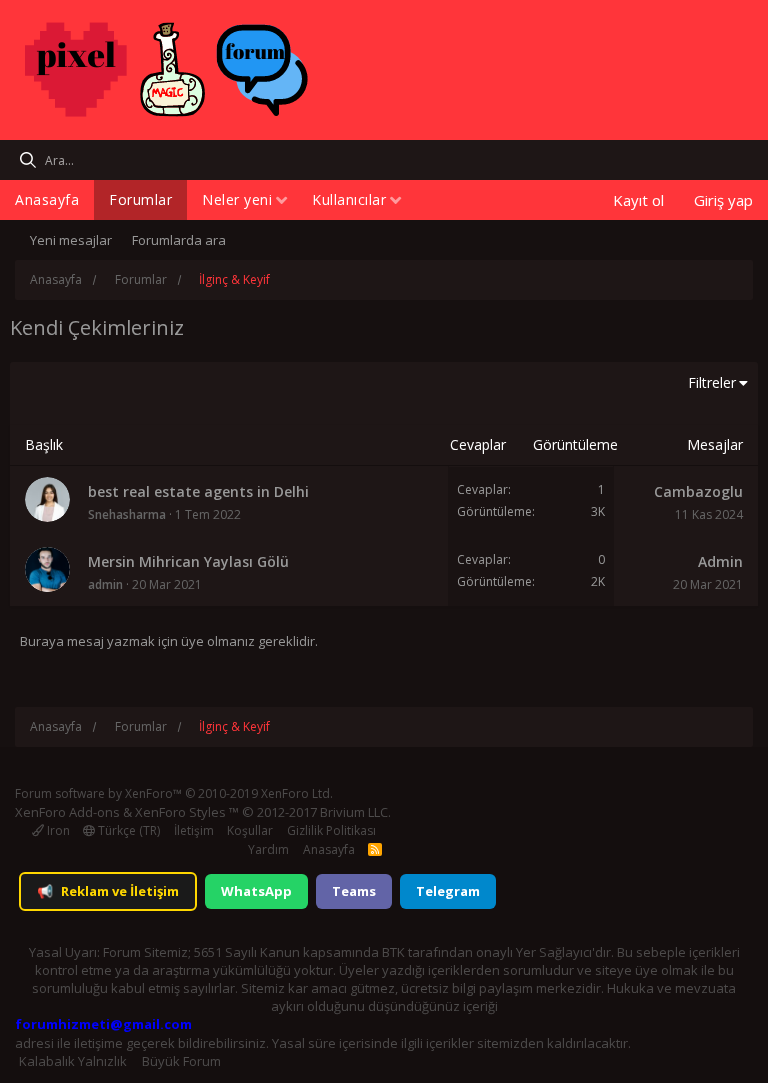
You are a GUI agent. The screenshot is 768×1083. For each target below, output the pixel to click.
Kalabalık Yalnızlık (73, 1061)
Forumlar (140, 199)
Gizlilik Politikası (331, 830)
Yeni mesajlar (71, 240)
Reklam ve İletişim (108, 891)
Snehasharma (127, 514)
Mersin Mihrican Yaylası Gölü (188, 561)
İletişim (194, 830)
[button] (281, 201)
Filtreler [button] (712, 382)
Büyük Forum (181, 1061)
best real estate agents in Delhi (198, 491)
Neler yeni (237, 199)
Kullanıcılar (349, 199)
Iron (57, 830)
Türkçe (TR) (127, 830)
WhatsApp (256, 891)
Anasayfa (47, 199)
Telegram (448, 891)
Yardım (268, 849)
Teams (354, 891)
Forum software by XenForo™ (174, 793)
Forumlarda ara (179, 240)
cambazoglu (698, 491)
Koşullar (250, 830)
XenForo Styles (180, 812)
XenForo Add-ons (67, 812)
